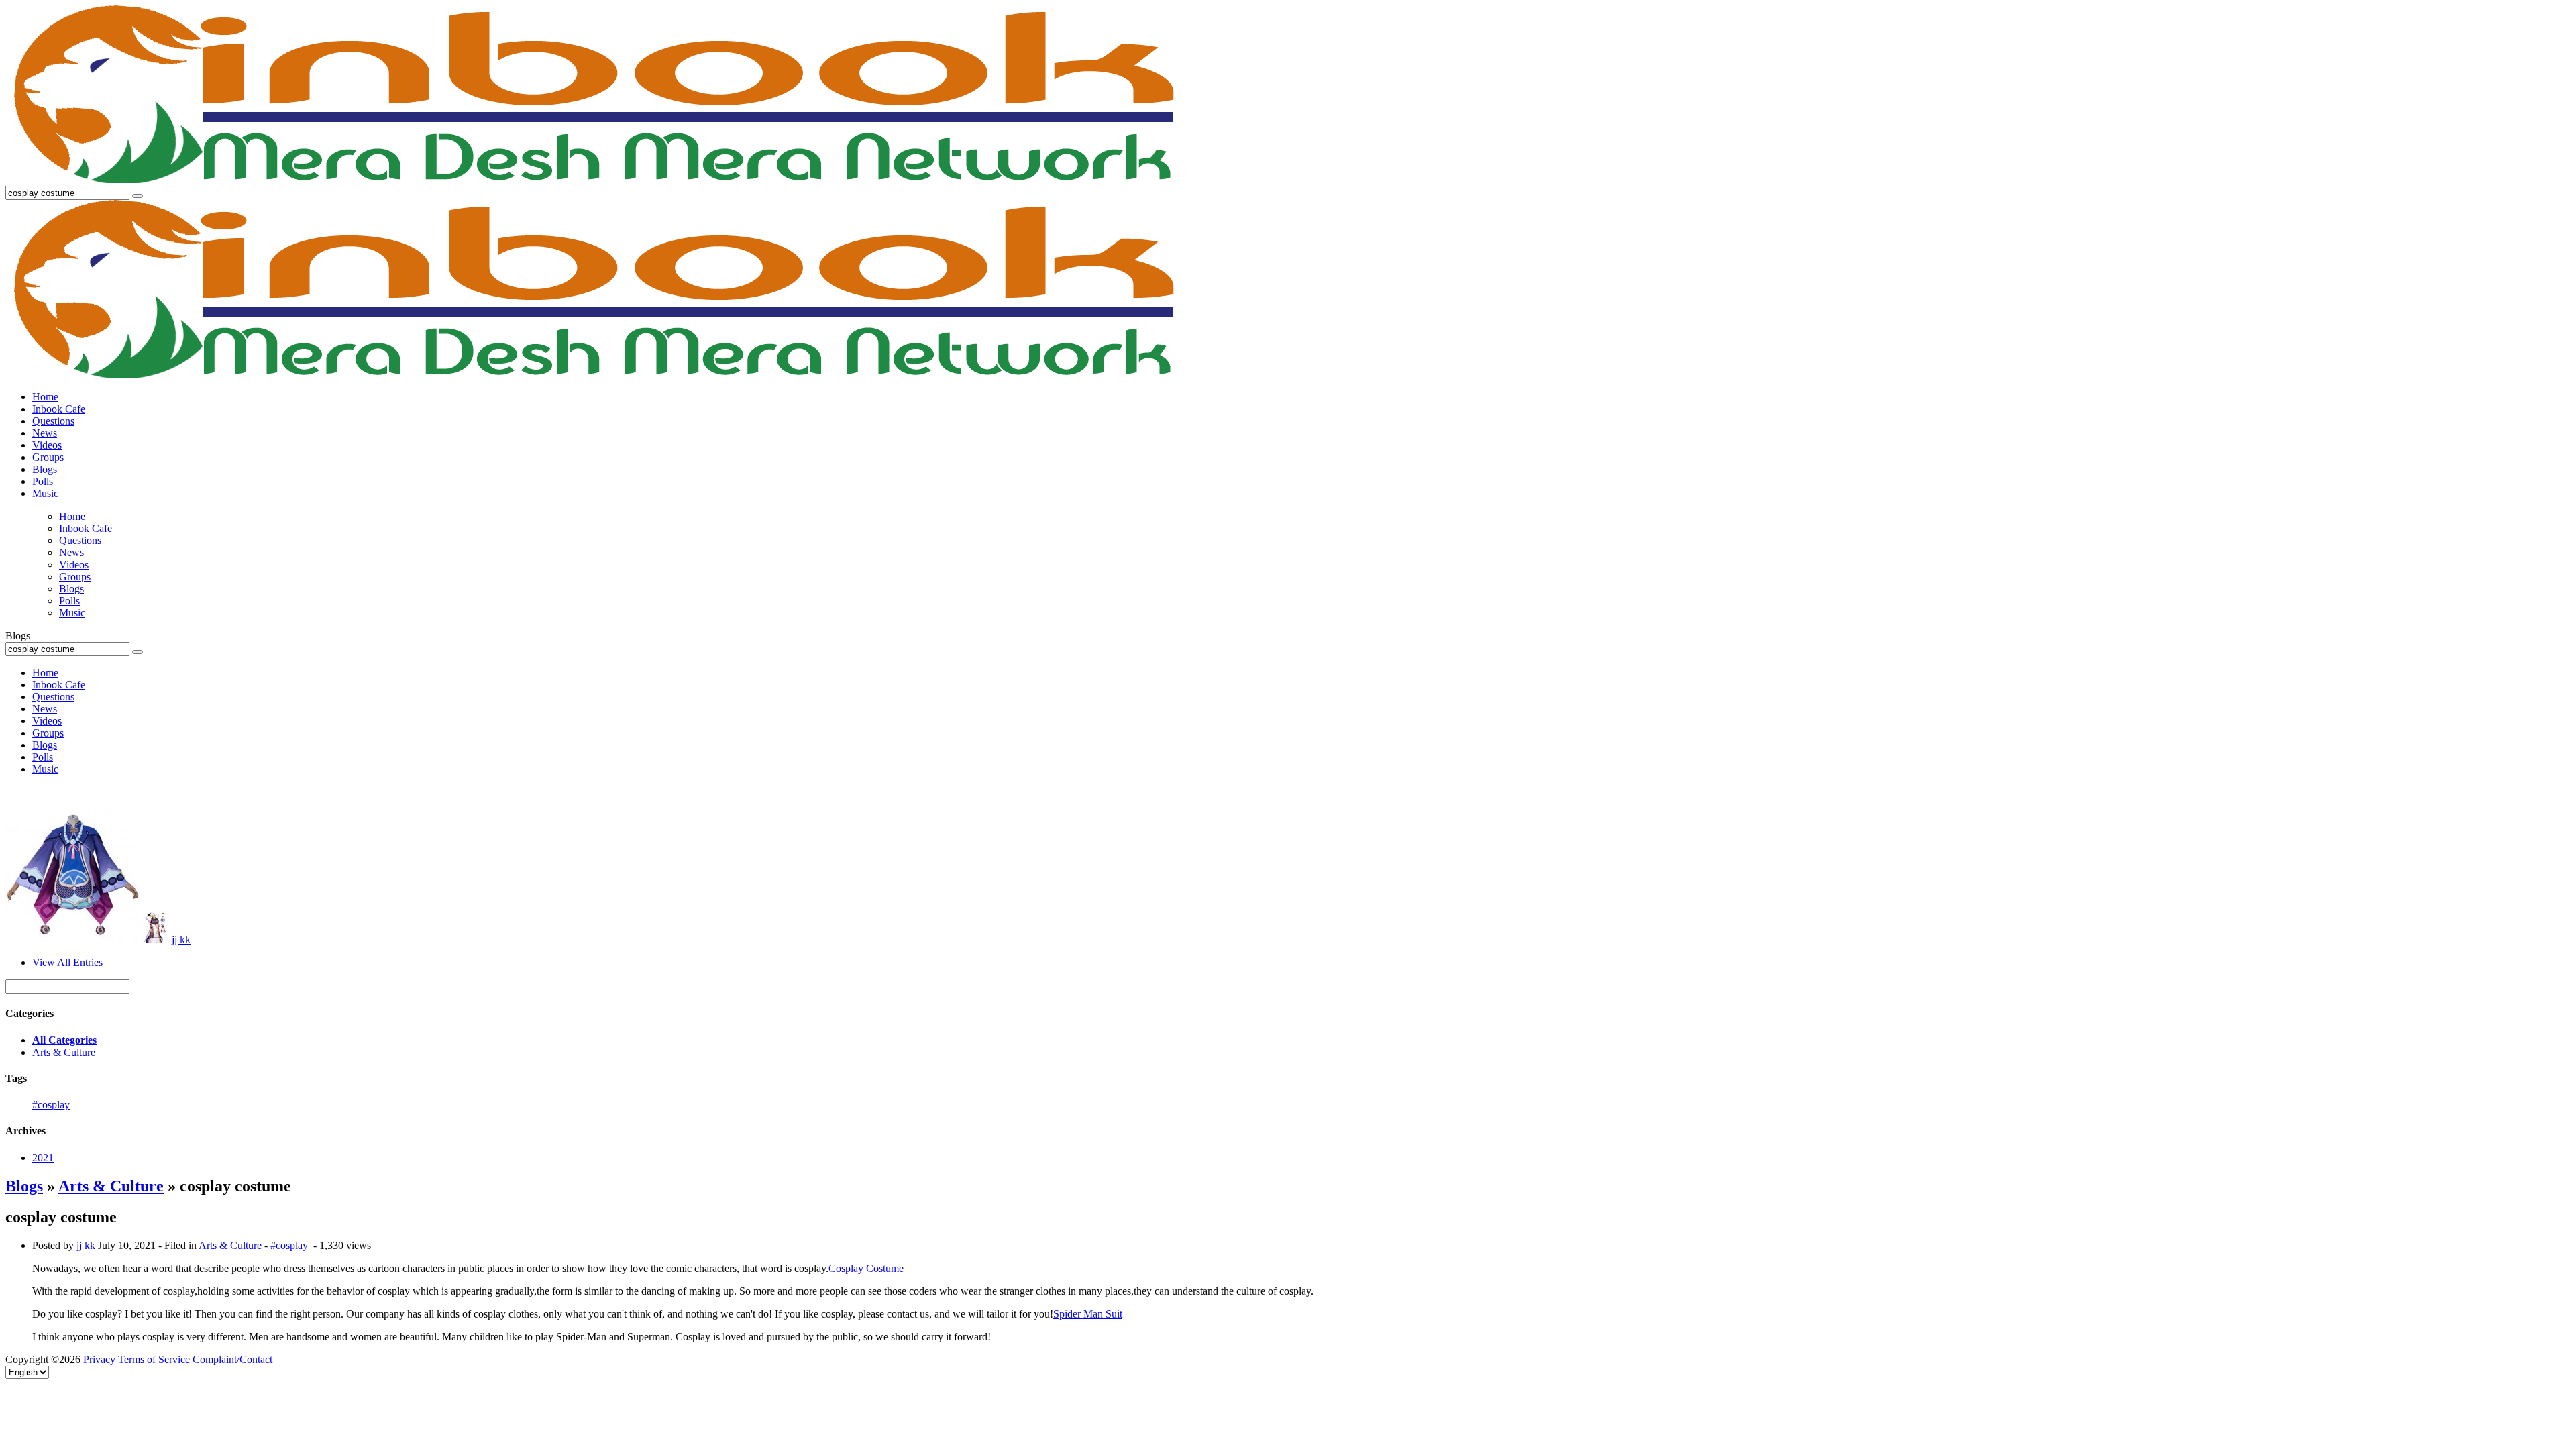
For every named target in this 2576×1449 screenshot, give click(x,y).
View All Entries (67, 962)
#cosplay (51, 1105)
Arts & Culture (64, 1052)
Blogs (24, 1186)
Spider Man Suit (1088, 1314)
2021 (43, 1158)
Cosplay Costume (866, 1268)
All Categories (64, 1040)
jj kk (181, 940)
